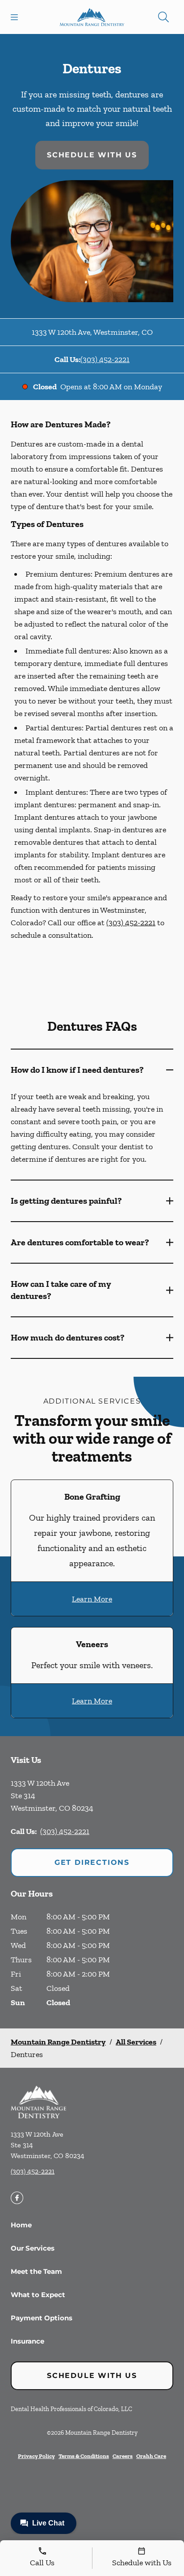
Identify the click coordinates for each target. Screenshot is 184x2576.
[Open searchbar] (163, 17)
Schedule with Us (92, 155)
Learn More (92, 1599)
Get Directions (92, 1862)
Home (21, 2225)
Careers (123, 2456)
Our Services (33, 2248)
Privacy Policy (36, 2456)
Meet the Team (36, 2271)
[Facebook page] (17, 2198)
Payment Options (42, 2318)
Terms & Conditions (84, 2456)
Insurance (27, 2341)
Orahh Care (151, 2456)
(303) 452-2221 (105, 359)
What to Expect (38, 2295)
